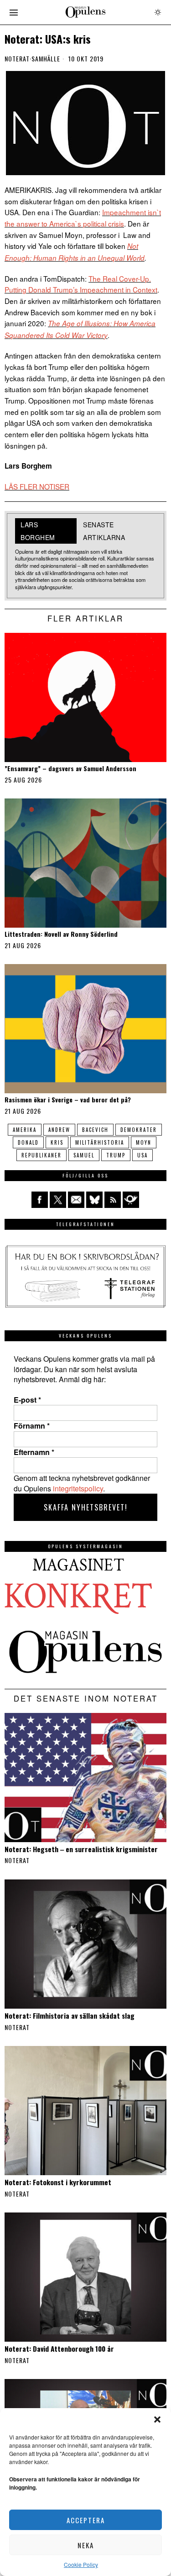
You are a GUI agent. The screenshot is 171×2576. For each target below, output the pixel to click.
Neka (86, 2545)
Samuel (84, 1155)
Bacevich (95, 1130)
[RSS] (113, 1200)
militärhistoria (100, 1142)
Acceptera (86, 2520)
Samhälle (46, 59)
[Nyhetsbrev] (131, 1200)
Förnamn (32, 1426)
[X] (58, 1200)
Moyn (144, 1142)
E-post (27, 1400)
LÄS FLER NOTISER (37, 486)
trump (116, 1155)
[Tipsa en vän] (76, 1200)
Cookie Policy (81, 2564)
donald (28, 1142)
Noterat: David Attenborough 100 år (59, 2349)
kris (57, 1142)
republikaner (41, 1155)
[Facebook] (40, 1200)
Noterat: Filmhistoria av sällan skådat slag (70, 2015)
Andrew (59, 1130)
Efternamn (34, 1452)
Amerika (25, 1130)
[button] (157, 2419)
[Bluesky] (94, 1200)
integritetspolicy (78, 1488)
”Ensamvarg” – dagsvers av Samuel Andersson (70, 769)
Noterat (17, 59)
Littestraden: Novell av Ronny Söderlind (61, 934)
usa (142, 1155)
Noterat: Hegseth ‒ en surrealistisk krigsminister (81, 1849)
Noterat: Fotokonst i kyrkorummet (58, 2182)
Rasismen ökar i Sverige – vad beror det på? (68, 1100)
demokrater (139, 1130)
